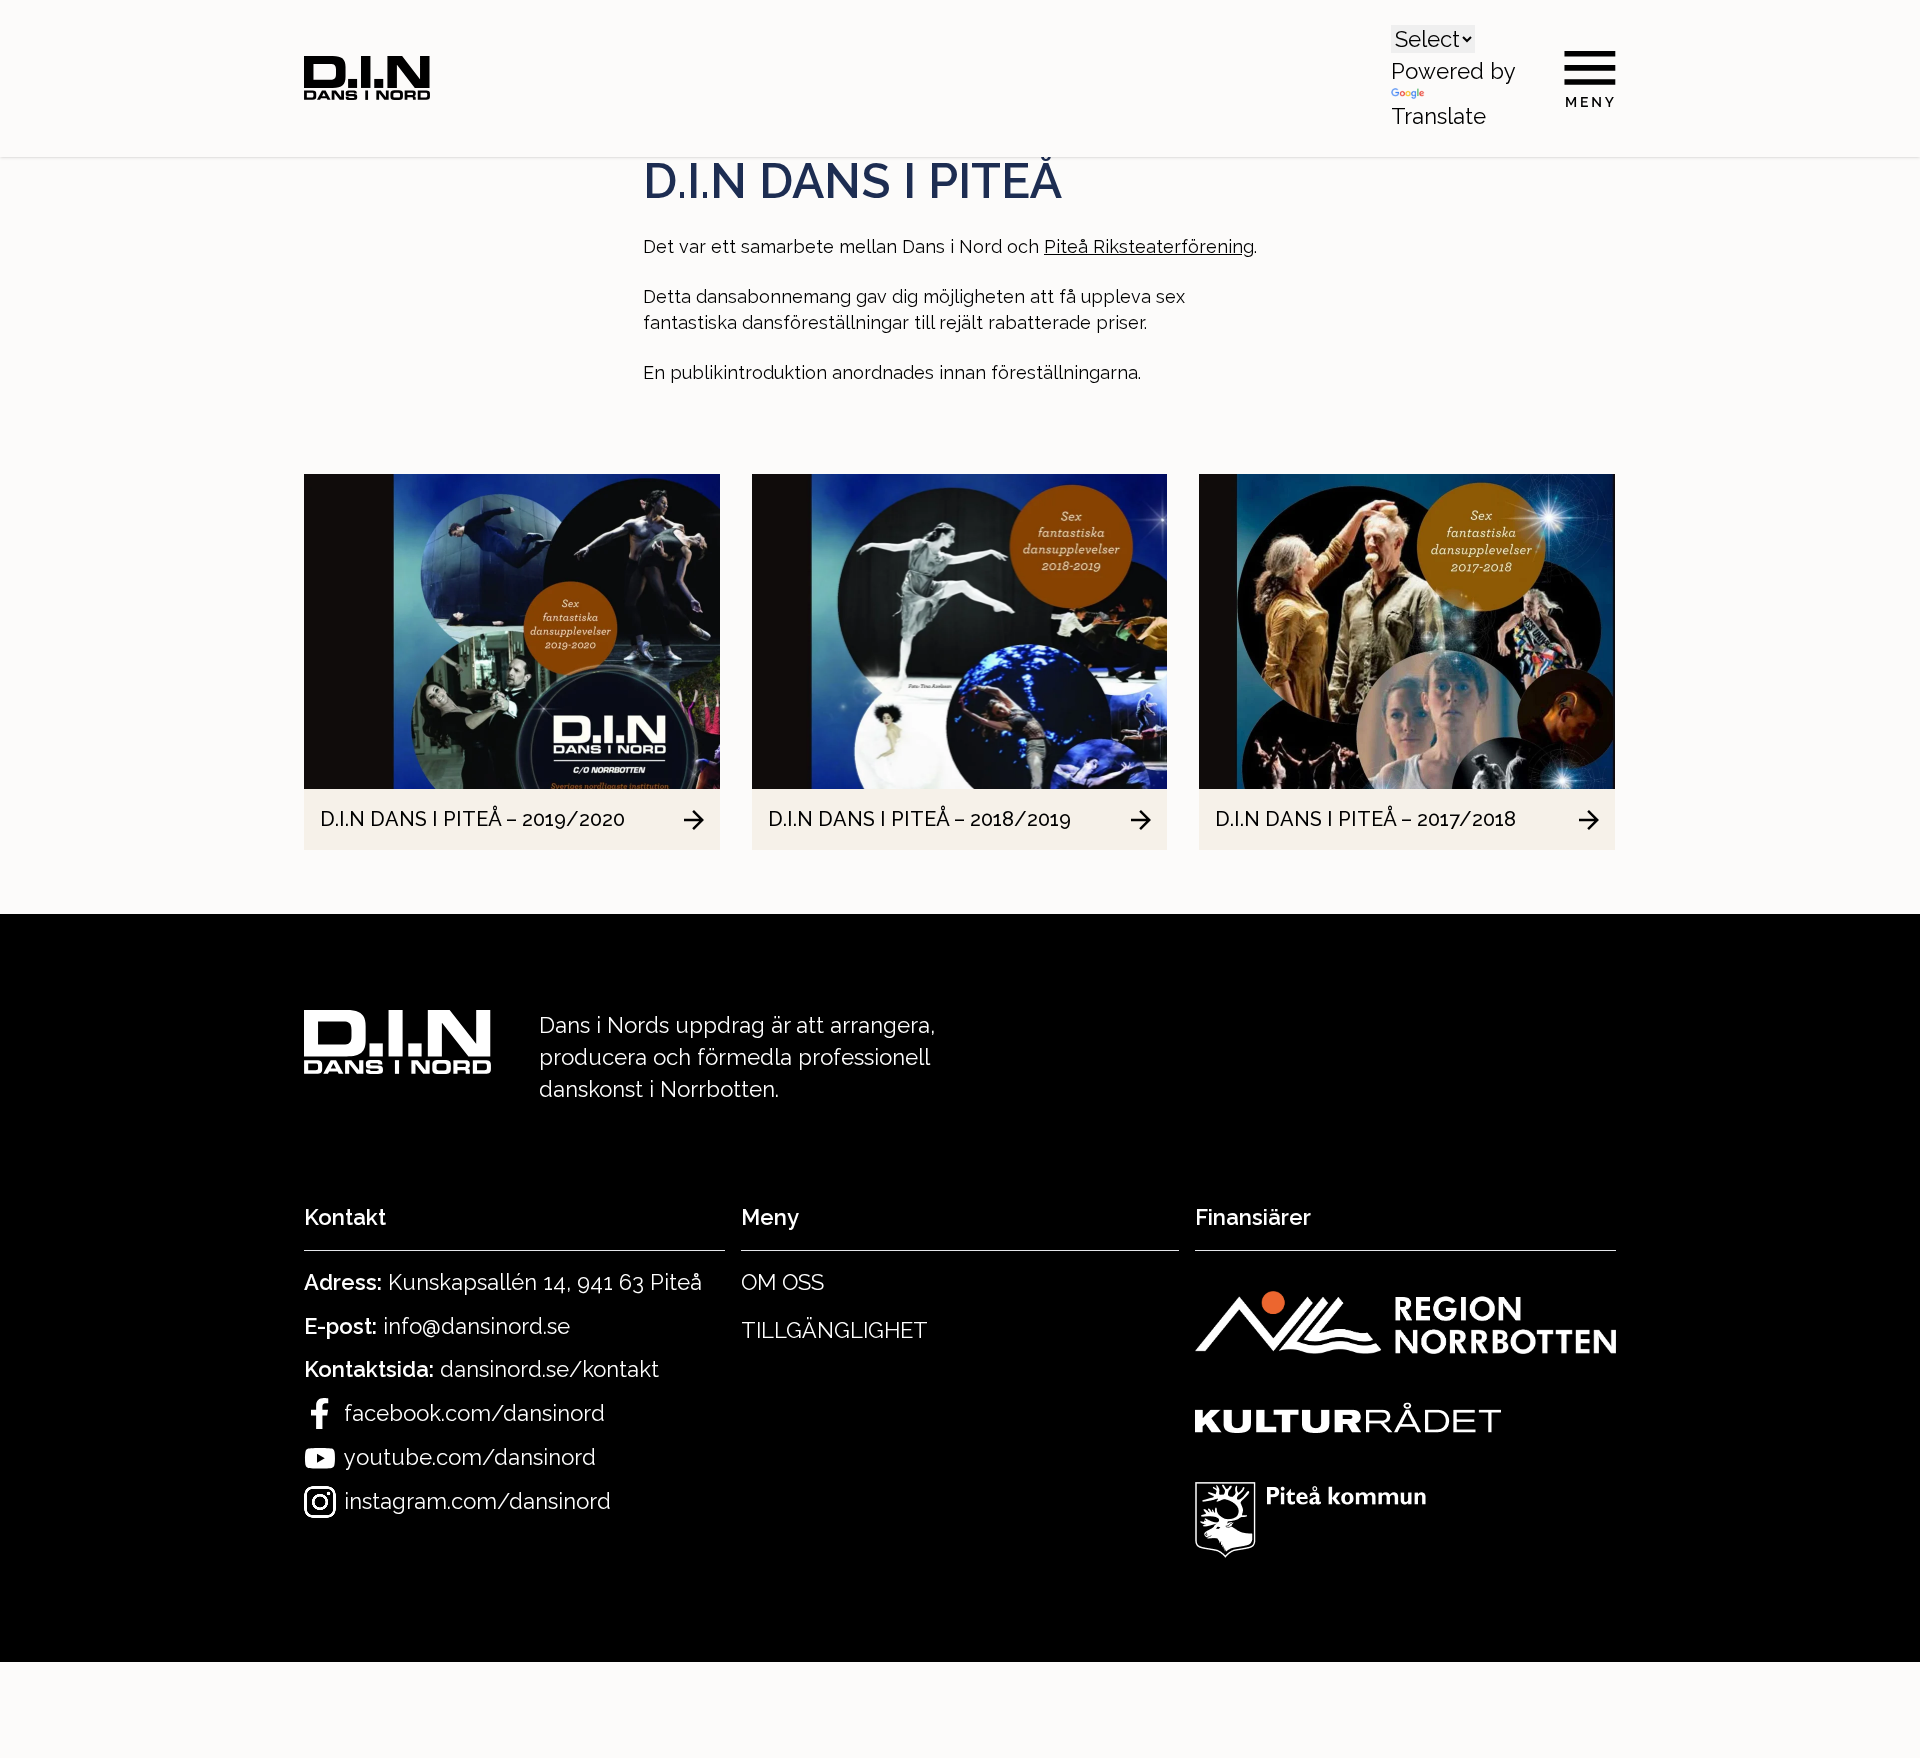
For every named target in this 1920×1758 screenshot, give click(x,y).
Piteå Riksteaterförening (1149, 246)
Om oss (782, 1282)
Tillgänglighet (834, 1330)
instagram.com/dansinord (477, 1501)
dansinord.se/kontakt (549, 1369)
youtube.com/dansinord (470, 1457)
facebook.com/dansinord (474, 1413)
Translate (1438, 116)
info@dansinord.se (476, 1326)
